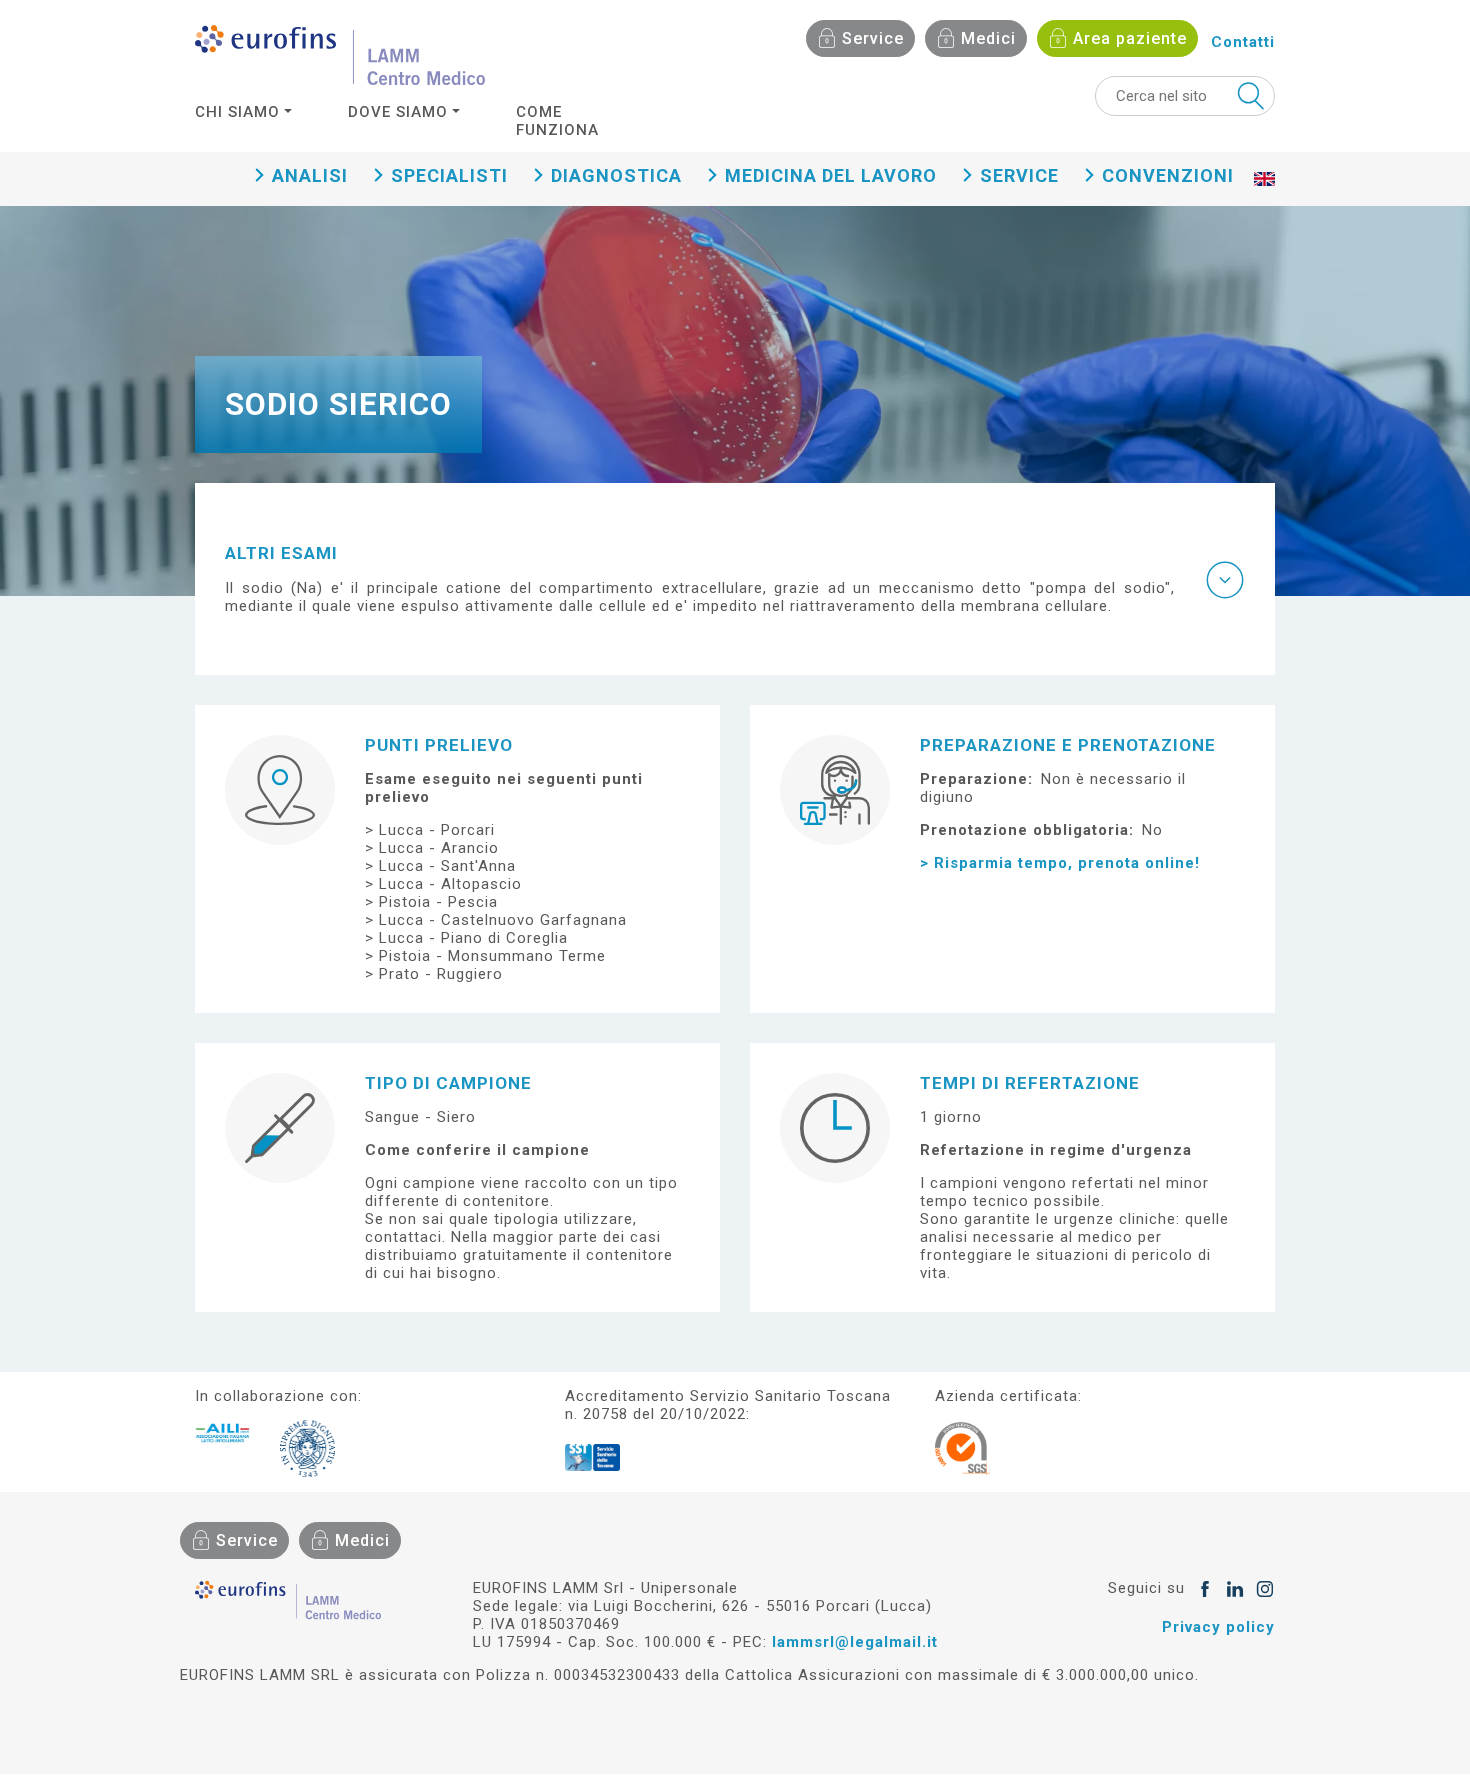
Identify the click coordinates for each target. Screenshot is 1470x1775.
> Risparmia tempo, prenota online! (1060, 863)
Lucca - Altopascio (450, 884)
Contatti (1243, 42)
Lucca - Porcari (437, 830)
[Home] (340, 55)
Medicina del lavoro (831, 175)
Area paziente (1130, 38)
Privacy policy (1218, 1627)
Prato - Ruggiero (441, 974)
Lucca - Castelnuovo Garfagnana (503, 920)
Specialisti (449, 175)
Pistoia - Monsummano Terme (492, 956)
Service (873, 38)
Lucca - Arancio (439, 848)
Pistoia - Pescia (438, 902)
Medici (988, 38)
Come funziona (557, 121)
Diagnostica (616, 175)
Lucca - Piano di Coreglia (473, 938)
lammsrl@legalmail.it (855, 1642)
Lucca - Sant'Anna (447, 866)
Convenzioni (1168, 175)
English (1264, 199)
